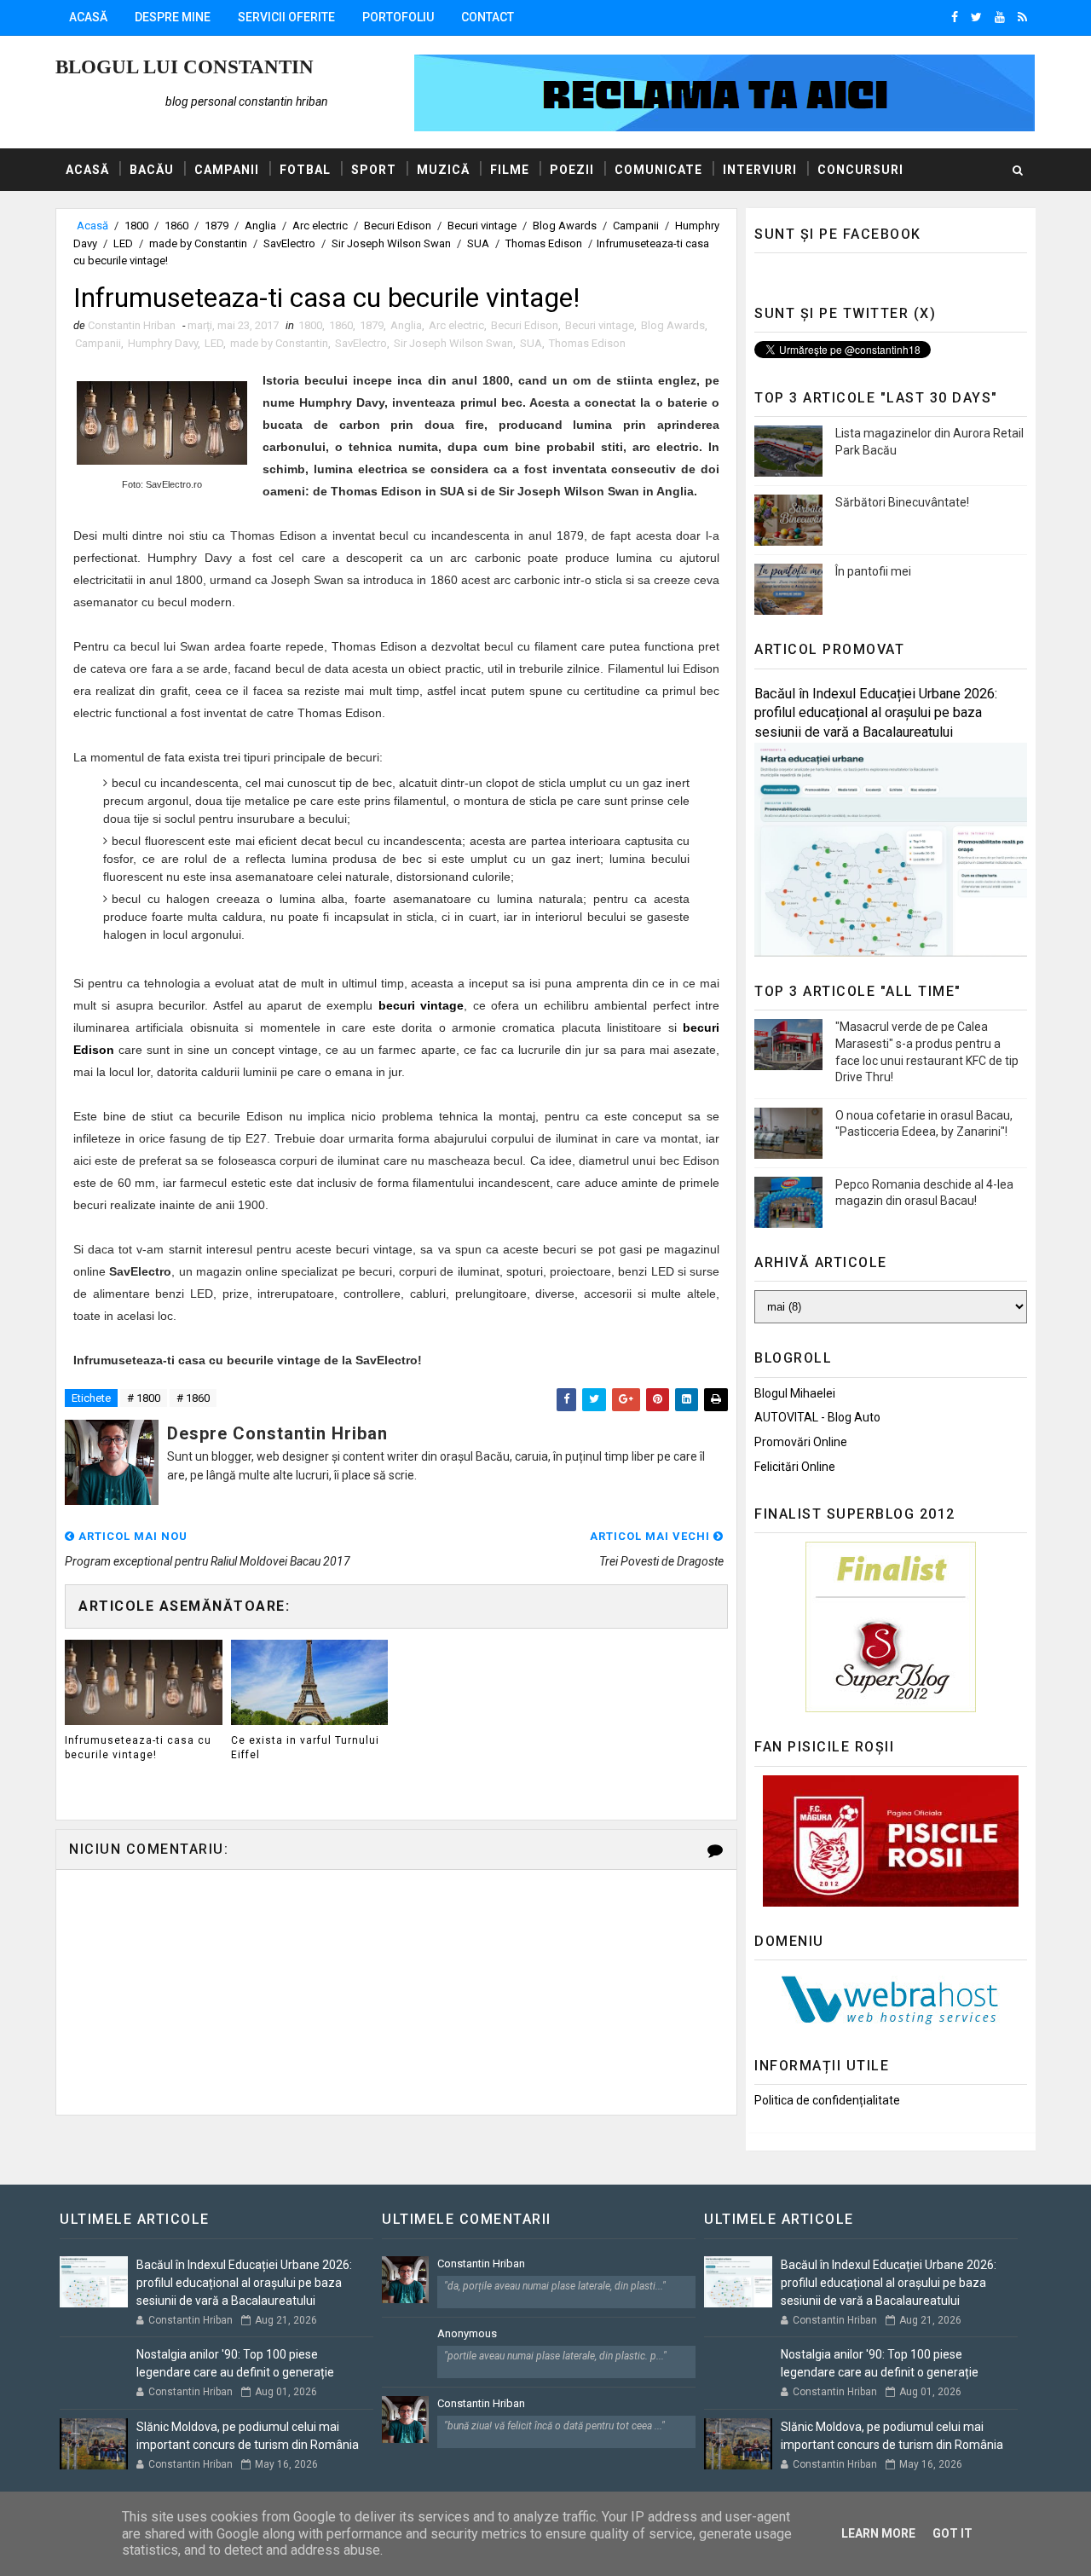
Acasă (88, 17)
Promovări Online (801, 1442)
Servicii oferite (286, 17)
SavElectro (289, 243)
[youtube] (1000, 17)
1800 (136, 226)
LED (123, 243)
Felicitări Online (795, 1467)
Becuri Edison (398, 226)
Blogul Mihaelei (795, 1393)
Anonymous (467, 2333)
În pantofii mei (873, 571)
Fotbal (305, 170)
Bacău (152, 170)
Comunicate (658, 170)
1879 (216, 226)
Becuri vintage (482, 226)
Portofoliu (398, 17)
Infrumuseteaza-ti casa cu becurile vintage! (138, 1748)
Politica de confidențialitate (827, 2100)
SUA (478, 243)
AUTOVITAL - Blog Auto (817, 1417)
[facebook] (955, 17)
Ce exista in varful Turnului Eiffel (305, 1748)
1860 (176, 226)
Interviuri (760, 170)
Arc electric (320, 226)
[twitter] (976, 17)
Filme (510, 170)
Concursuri (860, 170)
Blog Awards (565, 226)
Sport (374, 170)
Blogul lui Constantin (185, 67)
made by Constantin (198, 243)
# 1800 (144, 1398)
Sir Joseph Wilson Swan (391, 243)
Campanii (227, 170)
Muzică (443, 170)
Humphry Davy (163, 343)
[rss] (1022, 17)
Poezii (572, 170)
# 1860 (193, 1398)
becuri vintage (421, 1005)
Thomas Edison (544, 243)
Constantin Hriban (481, 2263)
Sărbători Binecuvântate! (902, 502)
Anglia (260, 226)
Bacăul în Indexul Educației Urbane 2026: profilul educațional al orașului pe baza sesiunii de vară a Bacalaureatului (876, 713)
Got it (952, 2533)
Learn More (878, 2533)
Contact (488, 17)
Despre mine (173, 17)
